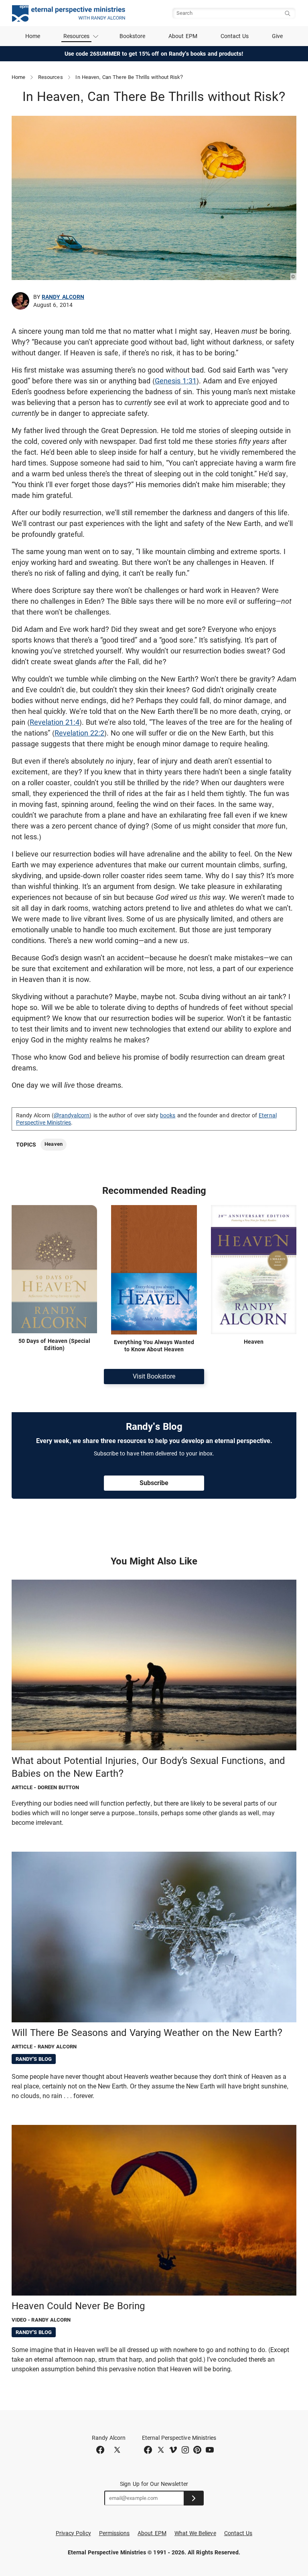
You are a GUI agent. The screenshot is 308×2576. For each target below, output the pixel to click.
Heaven (53, 1144)
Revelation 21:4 (55, 722)
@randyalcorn (72, 1115)
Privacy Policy (73, 2533)
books (168, 1115)
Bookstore (133, 36)
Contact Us (235, 36)
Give (277, 36)
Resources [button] (77, 36)
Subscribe (154, 1483)
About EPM (183, 36)
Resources (51, 77)
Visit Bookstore (154, 1376)
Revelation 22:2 (79, 733)
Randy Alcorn (63, 297)
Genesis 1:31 (176, 381)
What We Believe (195, 2533)
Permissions (114, 2533)
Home (33, 36)
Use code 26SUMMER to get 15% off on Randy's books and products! (154, 54)
